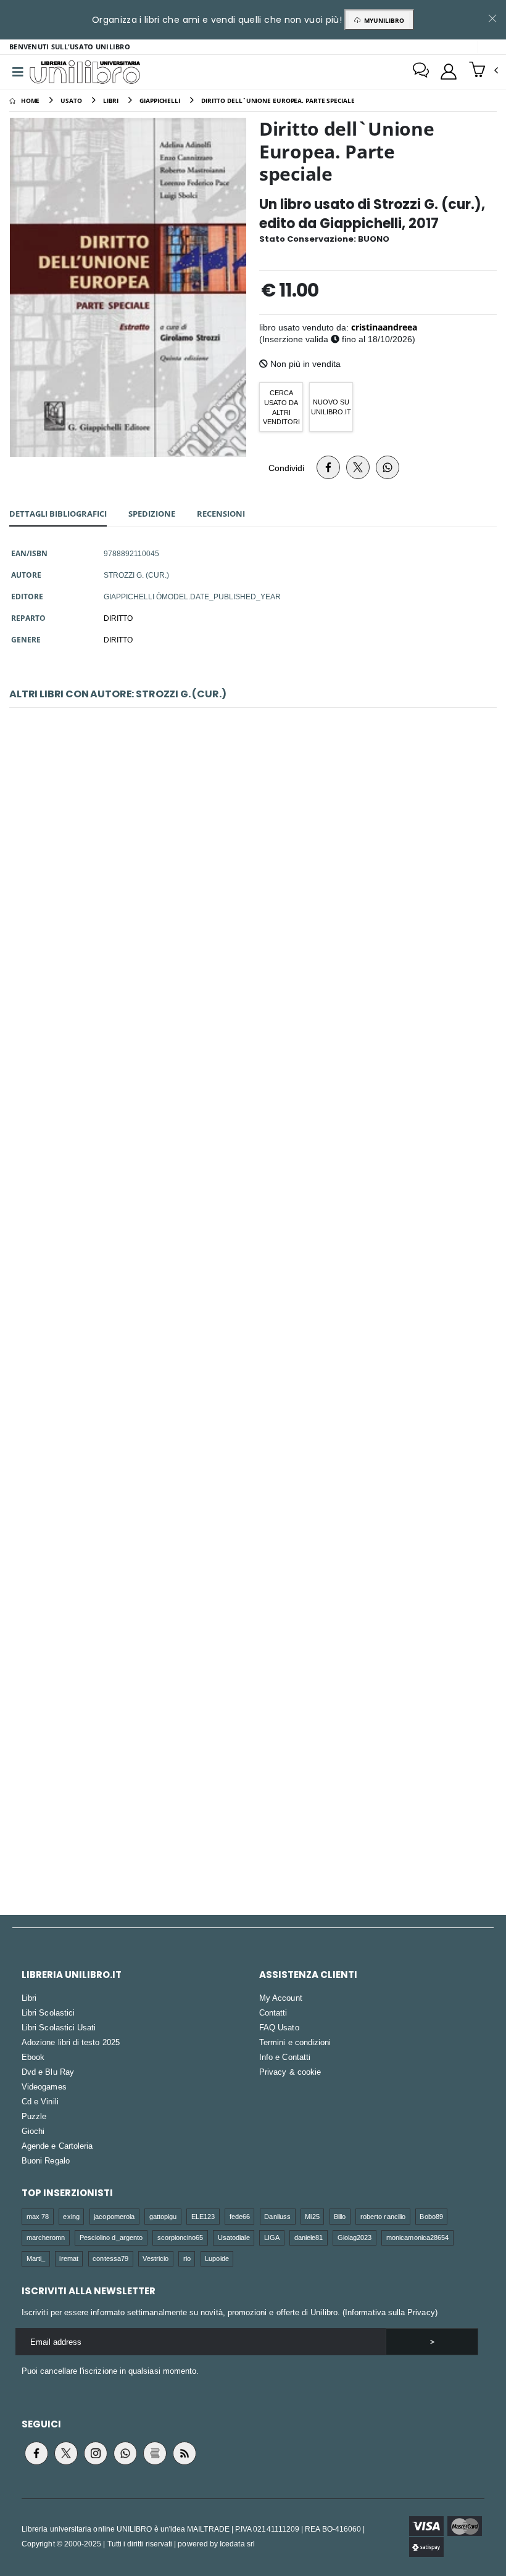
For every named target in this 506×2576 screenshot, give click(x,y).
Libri (29, 1998)
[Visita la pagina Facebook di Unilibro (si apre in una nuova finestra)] (36, 2453)
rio (187, 2258)
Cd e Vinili (40, 2101)
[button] (483, 71)
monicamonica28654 (417, 2237)
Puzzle (34, 2116)
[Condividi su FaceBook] (328, 467)
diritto (118, 639)
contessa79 (110, 2258)
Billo (340, 2216)
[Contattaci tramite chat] (421, 72)
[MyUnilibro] (449, 72)
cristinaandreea (384, 327)
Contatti (273, 2012)
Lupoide (217, 2258)
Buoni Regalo (46, 2160)
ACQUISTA (259, 975)
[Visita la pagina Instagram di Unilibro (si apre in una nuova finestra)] (96, 2453)
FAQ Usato (279, 2027)
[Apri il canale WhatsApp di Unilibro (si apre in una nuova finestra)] (125, 2453)
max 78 (38, 2216)
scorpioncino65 (180, 2237)
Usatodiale (234, 2237)
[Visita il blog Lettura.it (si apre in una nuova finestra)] (155, 2453)
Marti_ (36, 2258)
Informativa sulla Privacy (390, 2312)
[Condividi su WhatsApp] (388, 467)
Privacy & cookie (290, 2072)
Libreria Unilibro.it (72, 1975)
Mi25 (312, 2216)
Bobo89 (431, 2216)
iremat (68, 2258)
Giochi (33, 2131)
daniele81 (309, 2237)
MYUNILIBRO (382, 20)
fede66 (240, 2216)
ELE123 (203, 2216)
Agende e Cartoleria (57, 2146)
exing (71, 2216)
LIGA (272, 2237)
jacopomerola (114, 2216)
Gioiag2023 (355, 2237)
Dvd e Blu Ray (48, 2072)
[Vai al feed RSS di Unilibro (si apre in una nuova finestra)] (185, 2453)
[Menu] (18, 72)
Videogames (44, 2086)
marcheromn (46, 2237)
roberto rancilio (383, 2216)
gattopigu (163, 2216)
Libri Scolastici (48, 2012)
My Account (281, 1998)
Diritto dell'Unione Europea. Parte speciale (253, 887)
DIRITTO (118, 618)
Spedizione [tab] (152, 514)
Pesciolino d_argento (111, 2237)
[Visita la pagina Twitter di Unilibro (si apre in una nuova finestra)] (66, 2453)
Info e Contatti (285, 2057)
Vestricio (156, 2258)
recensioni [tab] (221, 514)
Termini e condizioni (295, 2042)
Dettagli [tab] (58, 514)
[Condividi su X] (358, 467)
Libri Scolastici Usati (59, 2027)
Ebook (33, 2057)
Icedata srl (237, 2544)
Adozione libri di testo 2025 (71, 2042)
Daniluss (277, 2216)
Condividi (286, 468)
